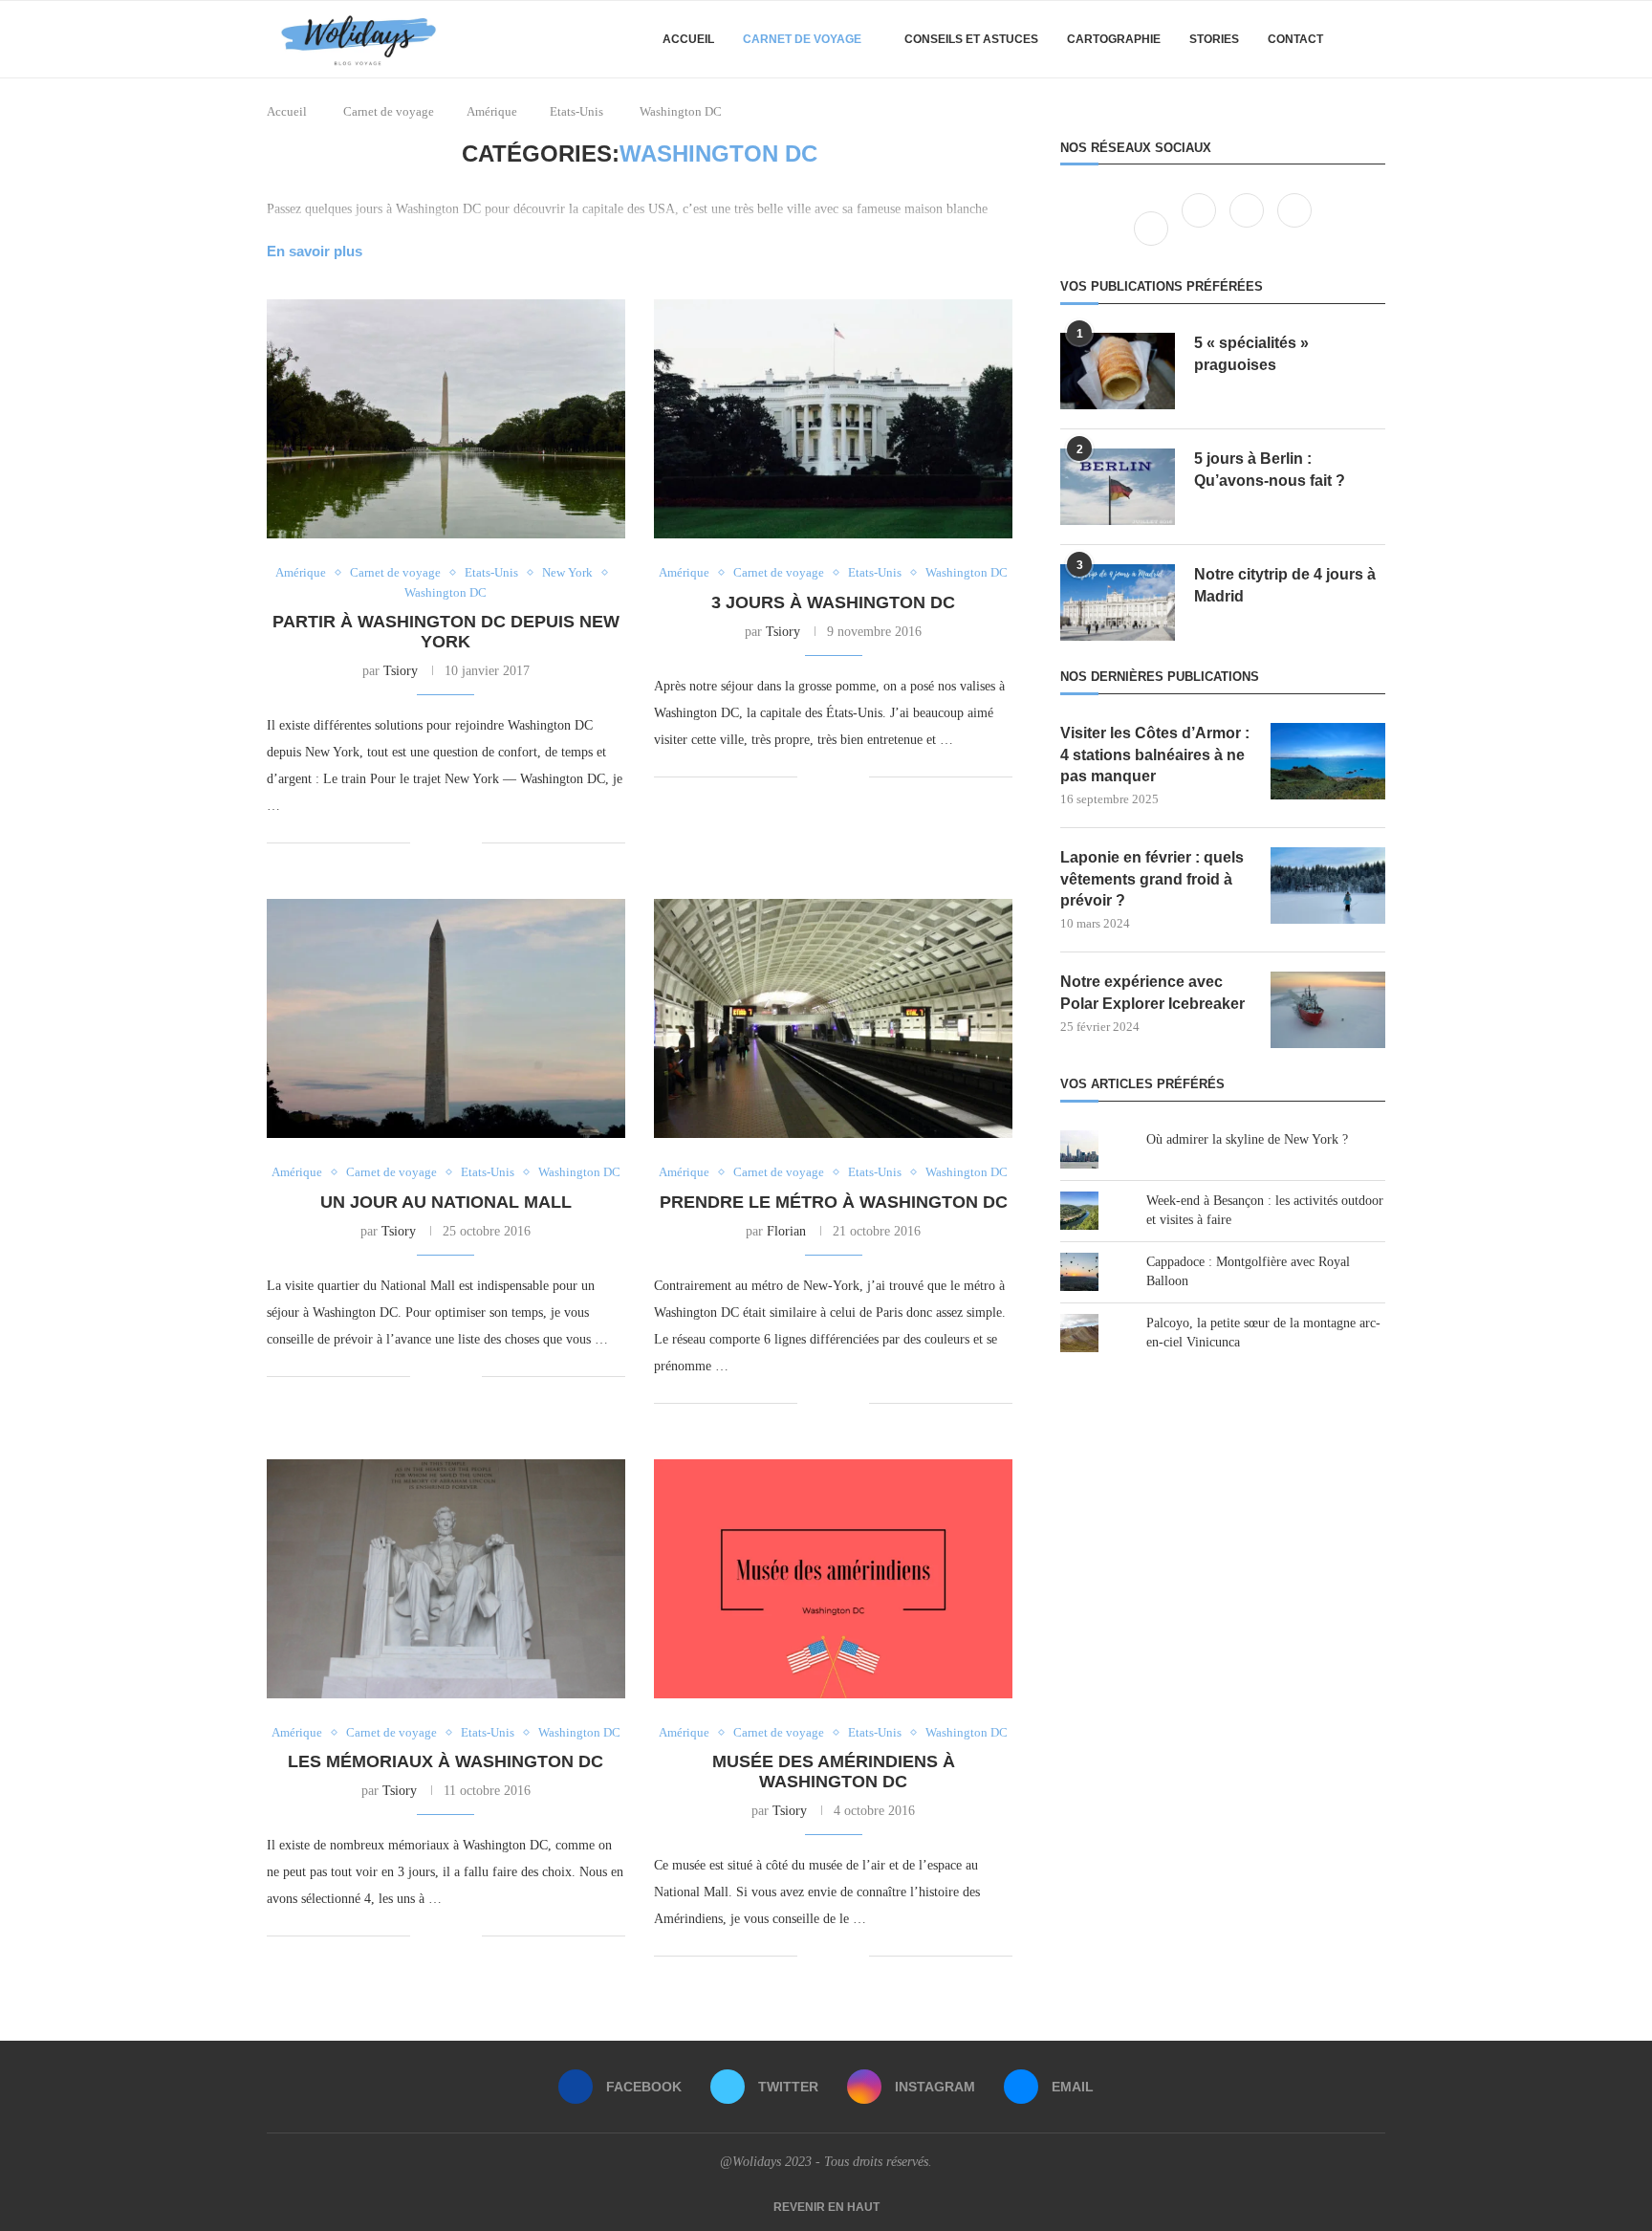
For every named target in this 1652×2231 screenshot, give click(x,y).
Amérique (492, 111)
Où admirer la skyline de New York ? (1247, 1139)
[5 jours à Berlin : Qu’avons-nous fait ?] (1118, 487)
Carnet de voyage (802, 39)
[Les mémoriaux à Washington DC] (446, 1579)
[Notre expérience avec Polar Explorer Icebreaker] (1328, 1010)
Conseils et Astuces (971, 39)
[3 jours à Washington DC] (833, 419)
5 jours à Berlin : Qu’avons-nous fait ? (1270, 469)
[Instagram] (1249, 228)
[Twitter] (1201, 228)
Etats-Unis (576, 111)
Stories (1214, 39)
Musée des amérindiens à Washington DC (834, 1772)
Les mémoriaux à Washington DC (446, 1761)
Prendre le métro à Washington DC (834, 1202)
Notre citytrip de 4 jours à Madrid (1285, 585)
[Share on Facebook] (438, 842)
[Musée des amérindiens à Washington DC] (833, 1579)
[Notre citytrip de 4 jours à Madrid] (1118, 602)
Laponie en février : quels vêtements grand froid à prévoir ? (1152, 879)
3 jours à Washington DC (833, 602)
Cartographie (1114, 39)
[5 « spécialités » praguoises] (1118, 371)
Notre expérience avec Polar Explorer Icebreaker (1152, 992)
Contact (1295, 39)
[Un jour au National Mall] (446, 1018)
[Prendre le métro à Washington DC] (833, 1018)
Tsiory (401, 671)
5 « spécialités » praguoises (1251, 353)
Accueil (688, 39)
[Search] (1376, 39)
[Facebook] (1153, 228)
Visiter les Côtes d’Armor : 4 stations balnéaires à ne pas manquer (1155, 755)
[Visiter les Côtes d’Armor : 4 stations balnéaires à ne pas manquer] (1328, 761)
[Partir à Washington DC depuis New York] (446, 419)
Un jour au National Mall (446, 1202)
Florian (786, 1231)
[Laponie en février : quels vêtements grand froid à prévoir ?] (1328, 886)
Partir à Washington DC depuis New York (446, 632)
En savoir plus (315, 251)
